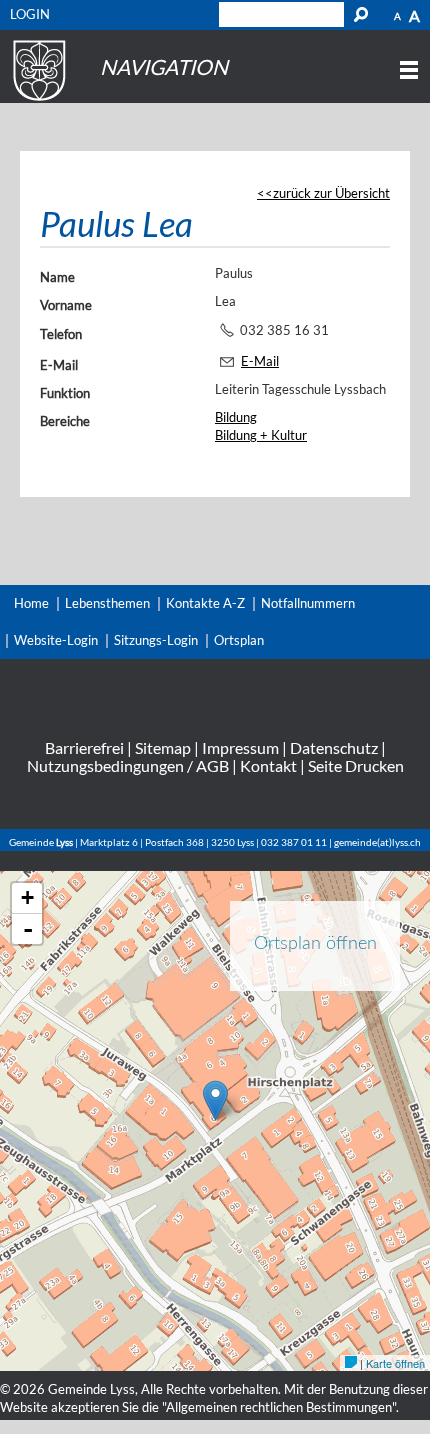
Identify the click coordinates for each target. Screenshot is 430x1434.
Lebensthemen (107, 603)
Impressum (240, 747)
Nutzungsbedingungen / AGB (128, 765)
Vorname (66, 305)
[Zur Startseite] (36, 101)
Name (57, 277)
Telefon (61, 334)
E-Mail (59, 365)
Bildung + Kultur (261, 435)
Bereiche (65, 421)
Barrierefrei (84, 747)
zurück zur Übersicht (331, 193)
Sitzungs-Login (156, 640)
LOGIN (30, 14)
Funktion (65, 393)
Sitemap (163, 747)
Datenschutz (334, 747)
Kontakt (268, 765)
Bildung (236, 417)
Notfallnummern (308, 603)
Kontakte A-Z (205, 603)
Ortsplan (239, 640)
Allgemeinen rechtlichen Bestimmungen (279, 1407)
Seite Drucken (356, 765)
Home (31, 603)
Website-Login (56, 640)
